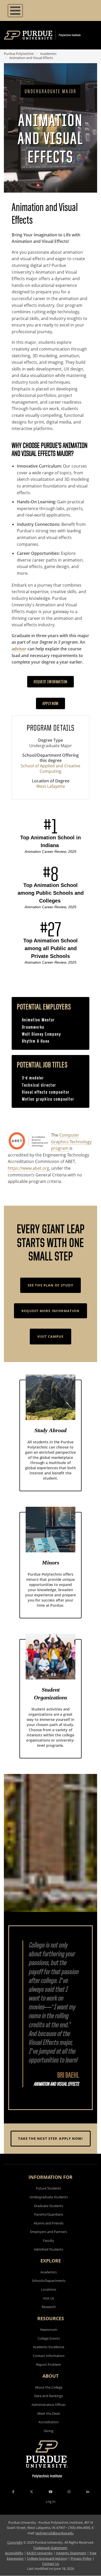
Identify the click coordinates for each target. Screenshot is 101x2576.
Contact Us (51, 2564)
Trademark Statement (50, 2548)
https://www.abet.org (28, 1168)
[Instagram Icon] (69, 2492)
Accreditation (49, 2422)
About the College (49, 2387)
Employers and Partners (49, 2232)
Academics (48, 54)
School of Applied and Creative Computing (51, 769)
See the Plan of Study (51, 1285)
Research (49, 2307)
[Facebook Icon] (13, 2492)
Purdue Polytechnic (19, 54)
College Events (49, 2338)
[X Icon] (32, 2492)
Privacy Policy (81, 2558)
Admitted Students (49, 2249)
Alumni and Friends (49, 2223)
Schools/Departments (49, 2281)
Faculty (49, 2240)
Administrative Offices (49, 2405)
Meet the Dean (49, 2413)
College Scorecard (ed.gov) (47, 2558)
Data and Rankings (49, 2396)
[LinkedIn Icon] (88, 2492)
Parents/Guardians (49, 2214)
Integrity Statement (71, 2553)
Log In (51, 2501)
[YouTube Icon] (51, 2492)
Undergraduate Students (49, 2197)
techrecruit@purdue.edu (55, 2533)
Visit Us (49, 2298)
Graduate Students (49, 2206)
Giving (49, 2431)
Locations (49, 2289)
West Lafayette (51, 786)
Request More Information (50, 1311)
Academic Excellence (49, 2347)
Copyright (15, 2542)
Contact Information (49, 2356)
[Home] (50, 35)
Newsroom (49, 2330)
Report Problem (49, 2364)
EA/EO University (40, 2553)
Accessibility (14, 2553)
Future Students (49, 2188)
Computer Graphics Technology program (71, 1142)
